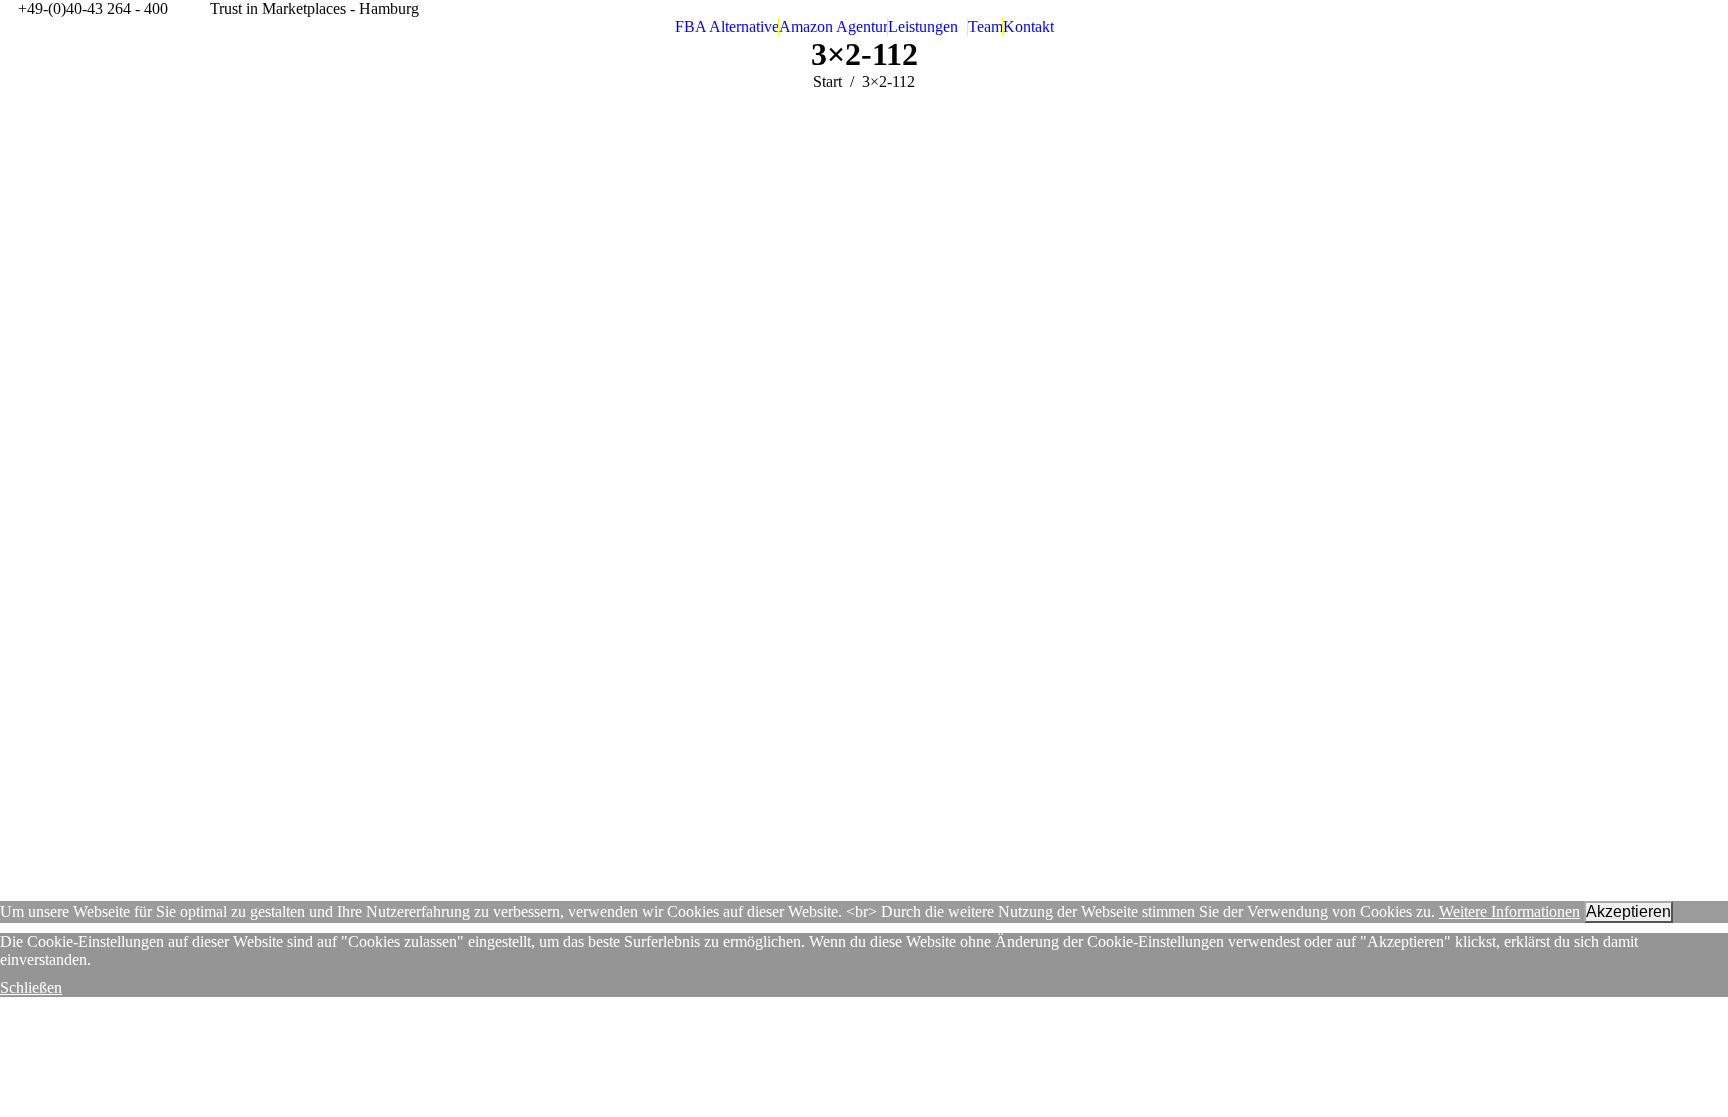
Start (827, 81)
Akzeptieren (1628, 911)
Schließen (31, 987)
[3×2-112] (864, 491)
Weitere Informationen (1509, 911)
